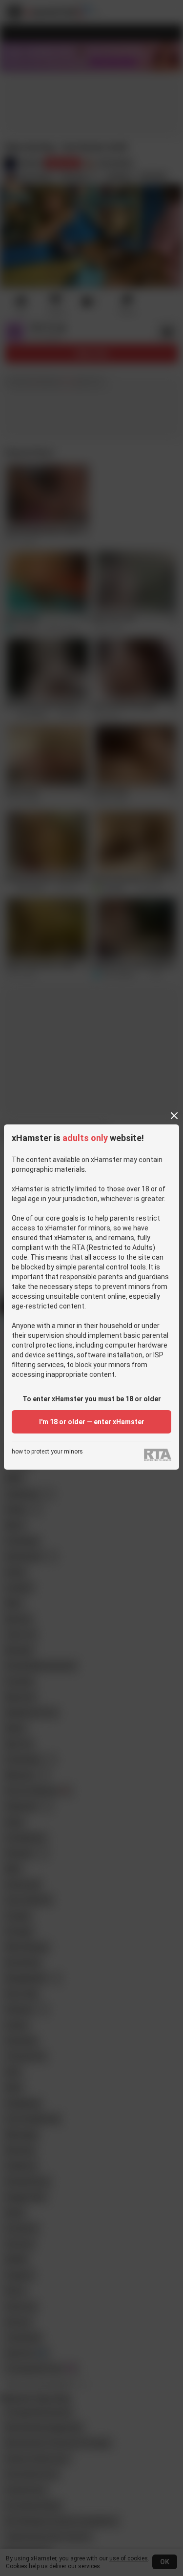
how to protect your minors (47, 1452)
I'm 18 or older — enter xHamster (92, 1422)
